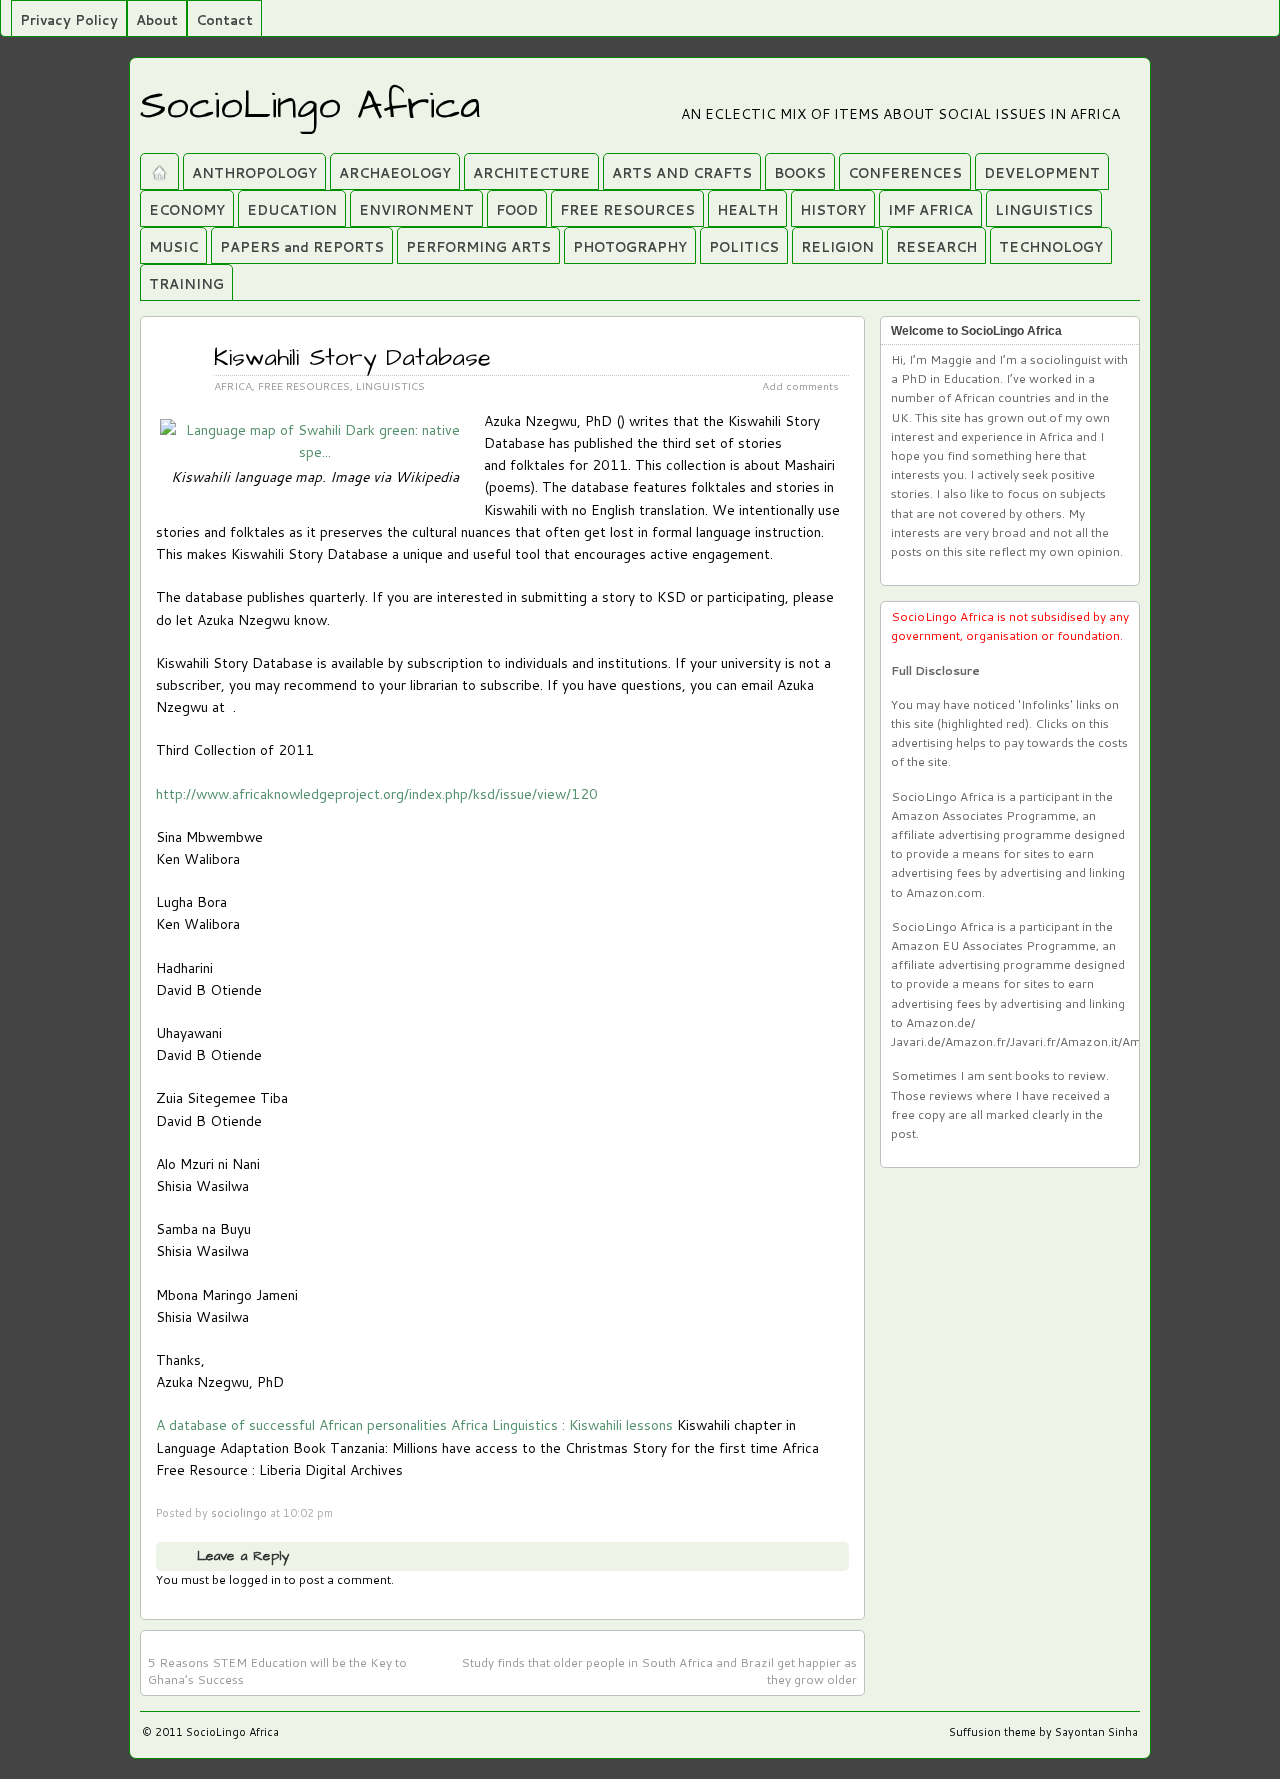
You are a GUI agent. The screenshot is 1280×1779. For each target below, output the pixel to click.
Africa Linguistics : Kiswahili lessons (562, 1424)
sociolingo (239, 1513)
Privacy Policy (69, 20)
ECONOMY (187, 210)
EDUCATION (292, 210)
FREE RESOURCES (627, 210)
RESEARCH (936, 247)
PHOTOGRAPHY (630, 247)
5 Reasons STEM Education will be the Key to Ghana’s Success (277, 1671)
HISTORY (833, 210)
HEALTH (747, 210)
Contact (224, 20)
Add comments (800, 385)
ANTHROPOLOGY (254, 173)
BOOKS (800, 173)
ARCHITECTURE (531, 173)
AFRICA (233, 385)
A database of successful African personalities (301, 1424)
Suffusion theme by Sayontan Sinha (1043, 1732)
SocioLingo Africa (310, 106)
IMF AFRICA (930, 210)
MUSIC (173, 247)
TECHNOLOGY (1051, 247)
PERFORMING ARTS (478, 247)
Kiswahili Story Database (352, 358)
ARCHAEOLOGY (395, 173)
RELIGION (837, 247)
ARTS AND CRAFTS (682, 173)
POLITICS (744, 247)
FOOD (517, 210)
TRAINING (186, 284)
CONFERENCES (905, 173)
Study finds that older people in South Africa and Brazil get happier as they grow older (659, 1671)
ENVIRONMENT (416, 210)
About (157, 20)
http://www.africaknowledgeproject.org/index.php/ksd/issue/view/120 (377, 793)
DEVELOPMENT (1042, 173)
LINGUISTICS (1044, 210)
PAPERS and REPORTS (302, 247)
